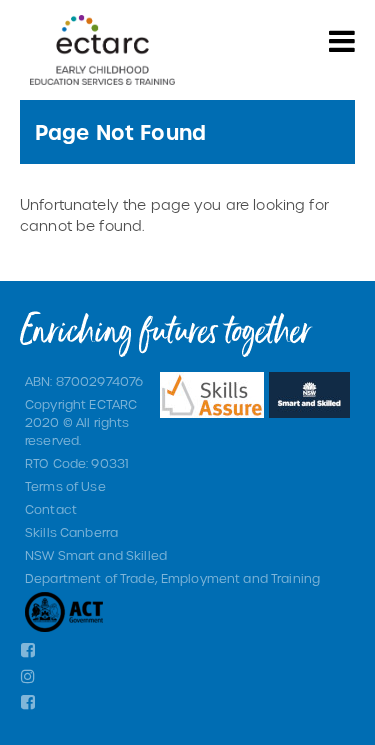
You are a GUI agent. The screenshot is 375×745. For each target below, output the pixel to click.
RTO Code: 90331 (77, 463)
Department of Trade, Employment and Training (172, 578)
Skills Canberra (71, 532)
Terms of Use (65, 486)
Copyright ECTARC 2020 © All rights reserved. (81, 422)
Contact (51, 509)
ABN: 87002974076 (84, 381)
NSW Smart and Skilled (96, 555)
